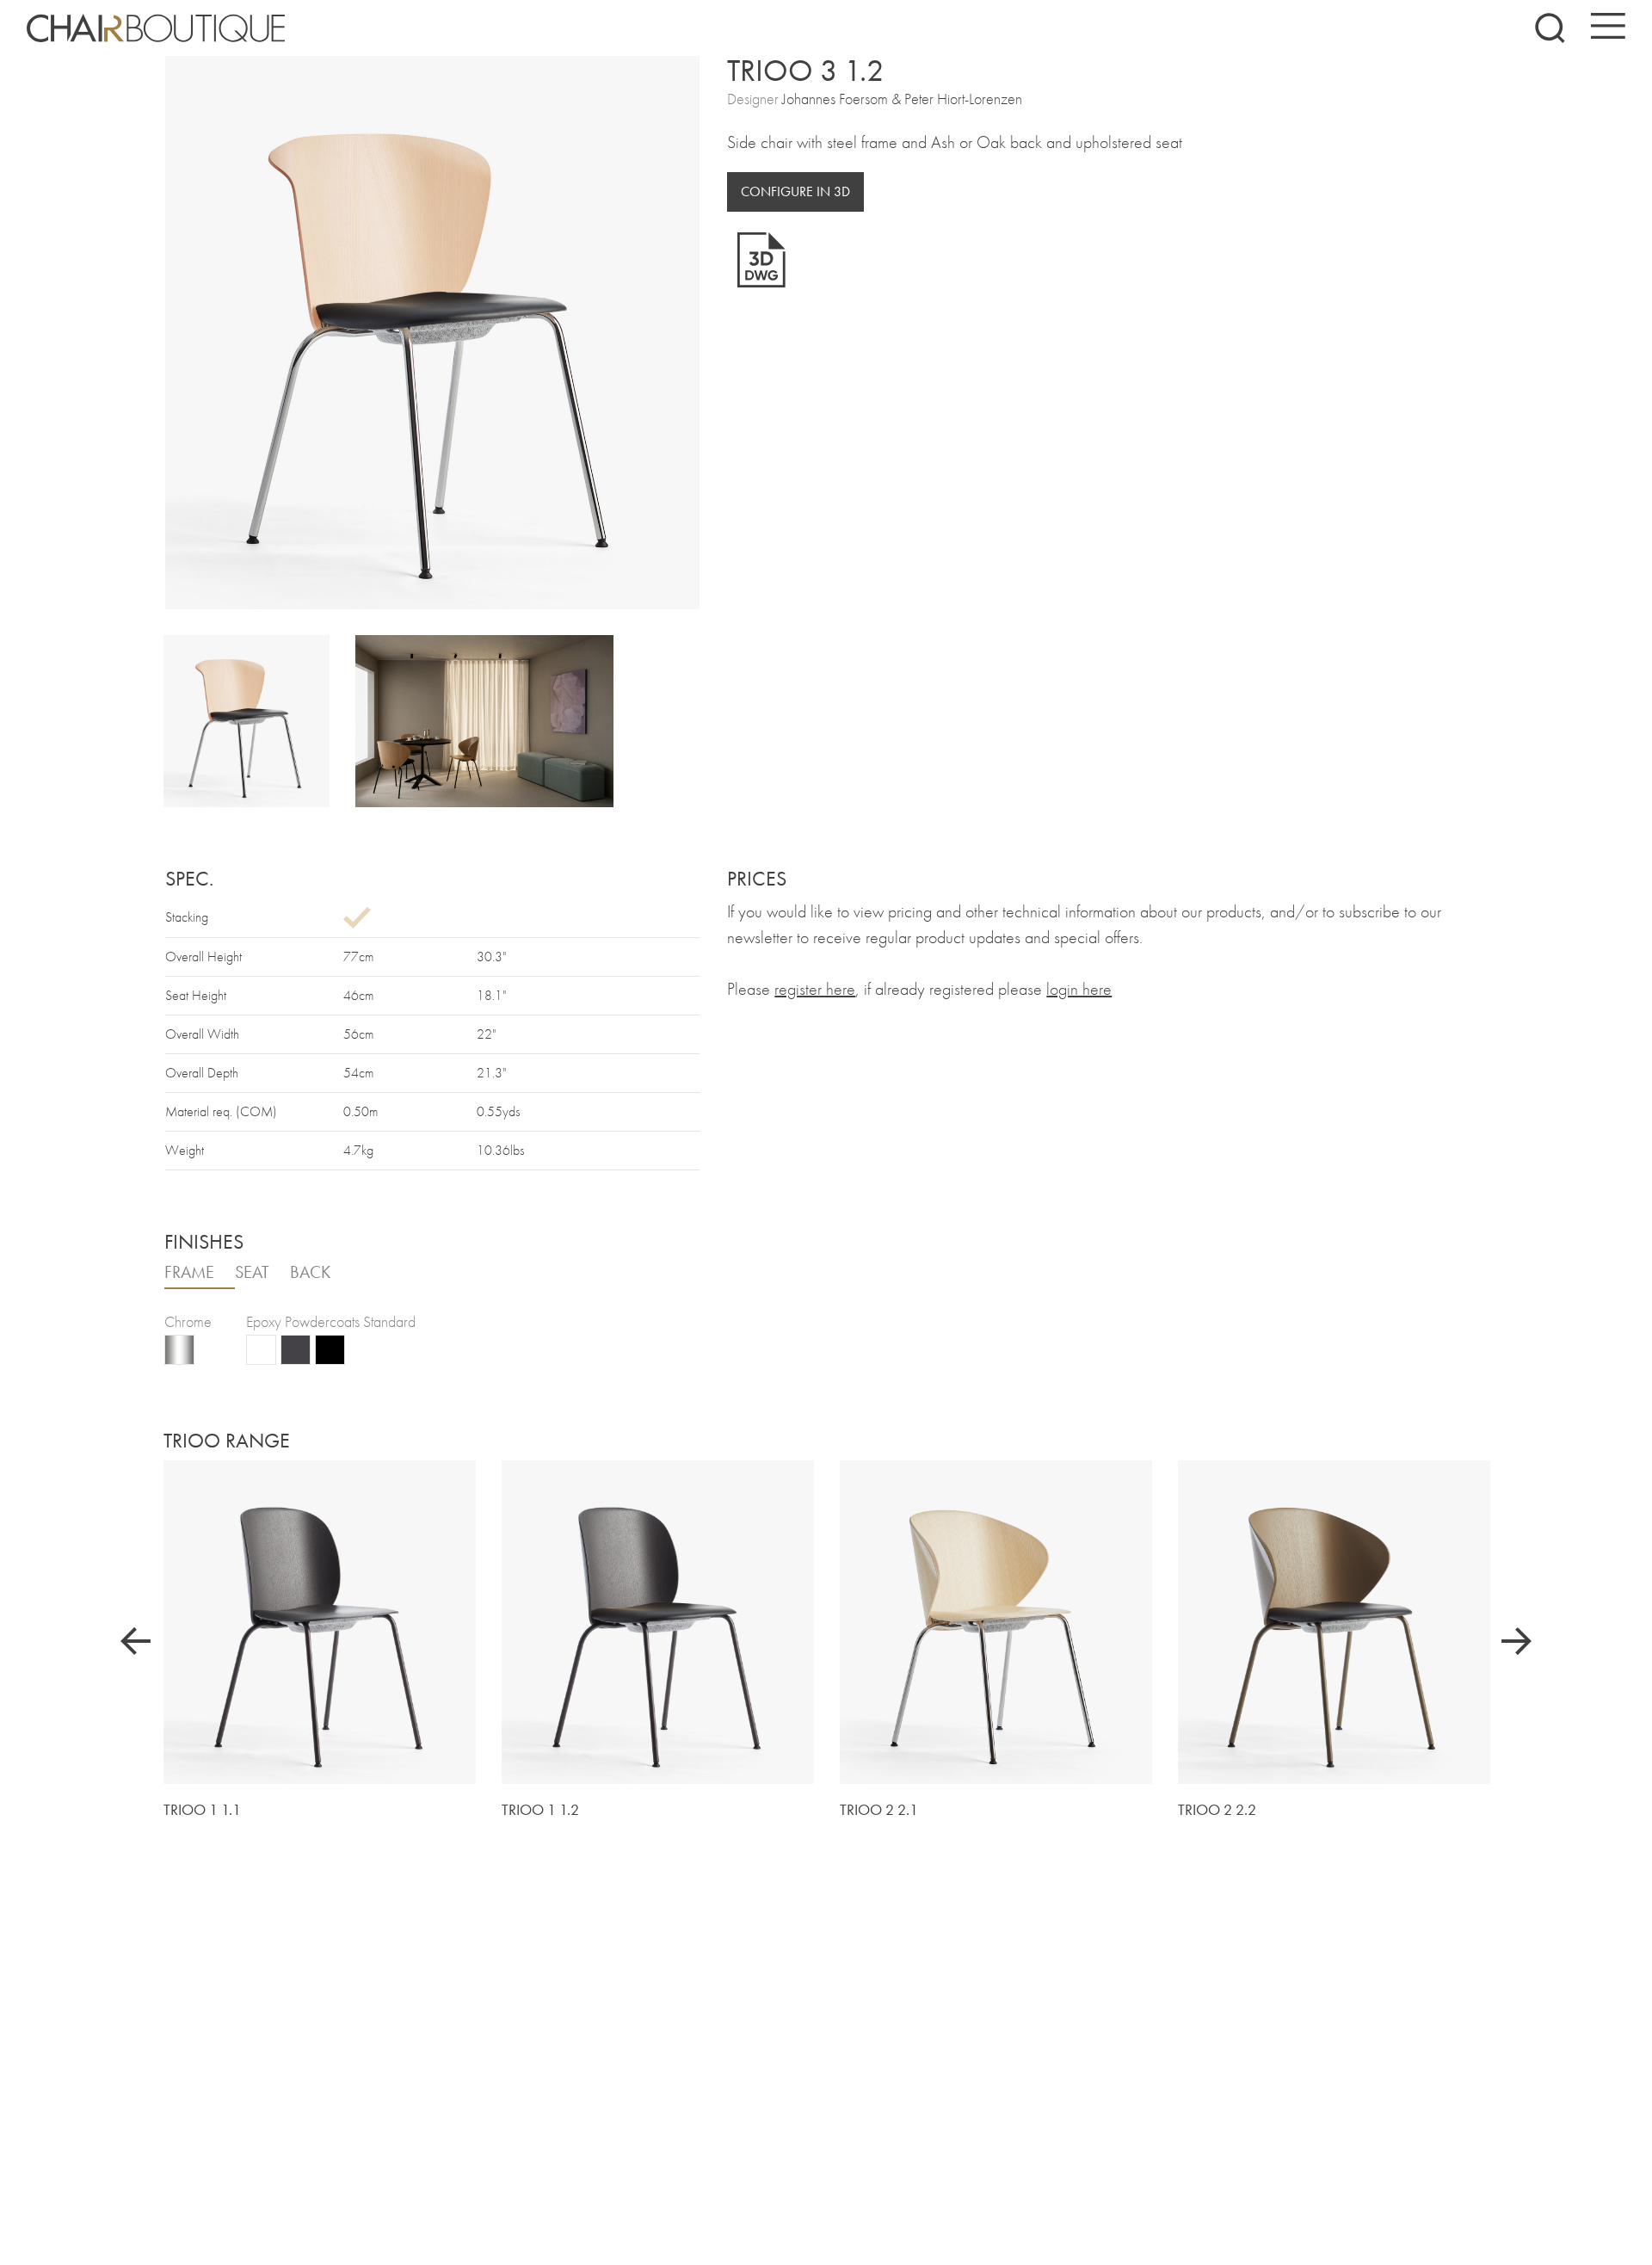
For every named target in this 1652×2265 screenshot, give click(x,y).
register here (815, 989)
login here (1079, 989)
